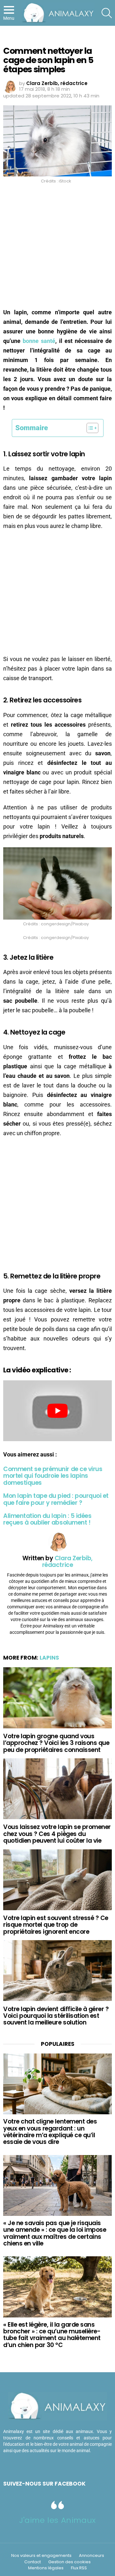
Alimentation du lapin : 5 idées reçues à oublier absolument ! (47, 1519)
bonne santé (39, 341)
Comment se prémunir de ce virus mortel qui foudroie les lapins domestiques (53, 1476)
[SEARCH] (107, 13)
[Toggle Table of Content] (89, 428)
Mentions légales (46, 2568)
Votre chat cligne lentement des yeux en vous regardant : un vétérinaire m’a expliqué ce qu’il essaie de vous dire (50, 2132)
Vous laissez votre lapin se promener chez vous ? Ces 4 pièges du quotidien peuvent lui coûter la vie (57, 1834)
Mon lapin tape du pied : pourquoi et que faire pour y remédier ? (56, 1499)
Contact (33, 2562)
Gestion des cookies (69, 2562)
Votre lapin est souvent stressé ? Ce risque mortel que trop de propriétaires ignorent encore (56, 1925)
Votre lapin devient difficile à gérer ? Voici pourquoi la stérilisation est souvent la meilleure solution (56, 2016)
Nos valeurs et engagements (41, 2556)
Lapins (49, 1658)
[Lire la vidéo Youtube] (57, 1411)
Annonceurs (92, 2556)
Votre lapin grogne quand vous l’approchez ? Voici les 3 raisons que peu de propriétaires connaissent (56, 1743)
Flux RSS (79, 2568)
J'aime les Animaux (57, 2520)
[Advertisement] (57, 248)
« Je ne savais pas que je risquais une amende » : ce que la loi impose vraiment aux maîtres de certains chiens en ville (55, 2233)
